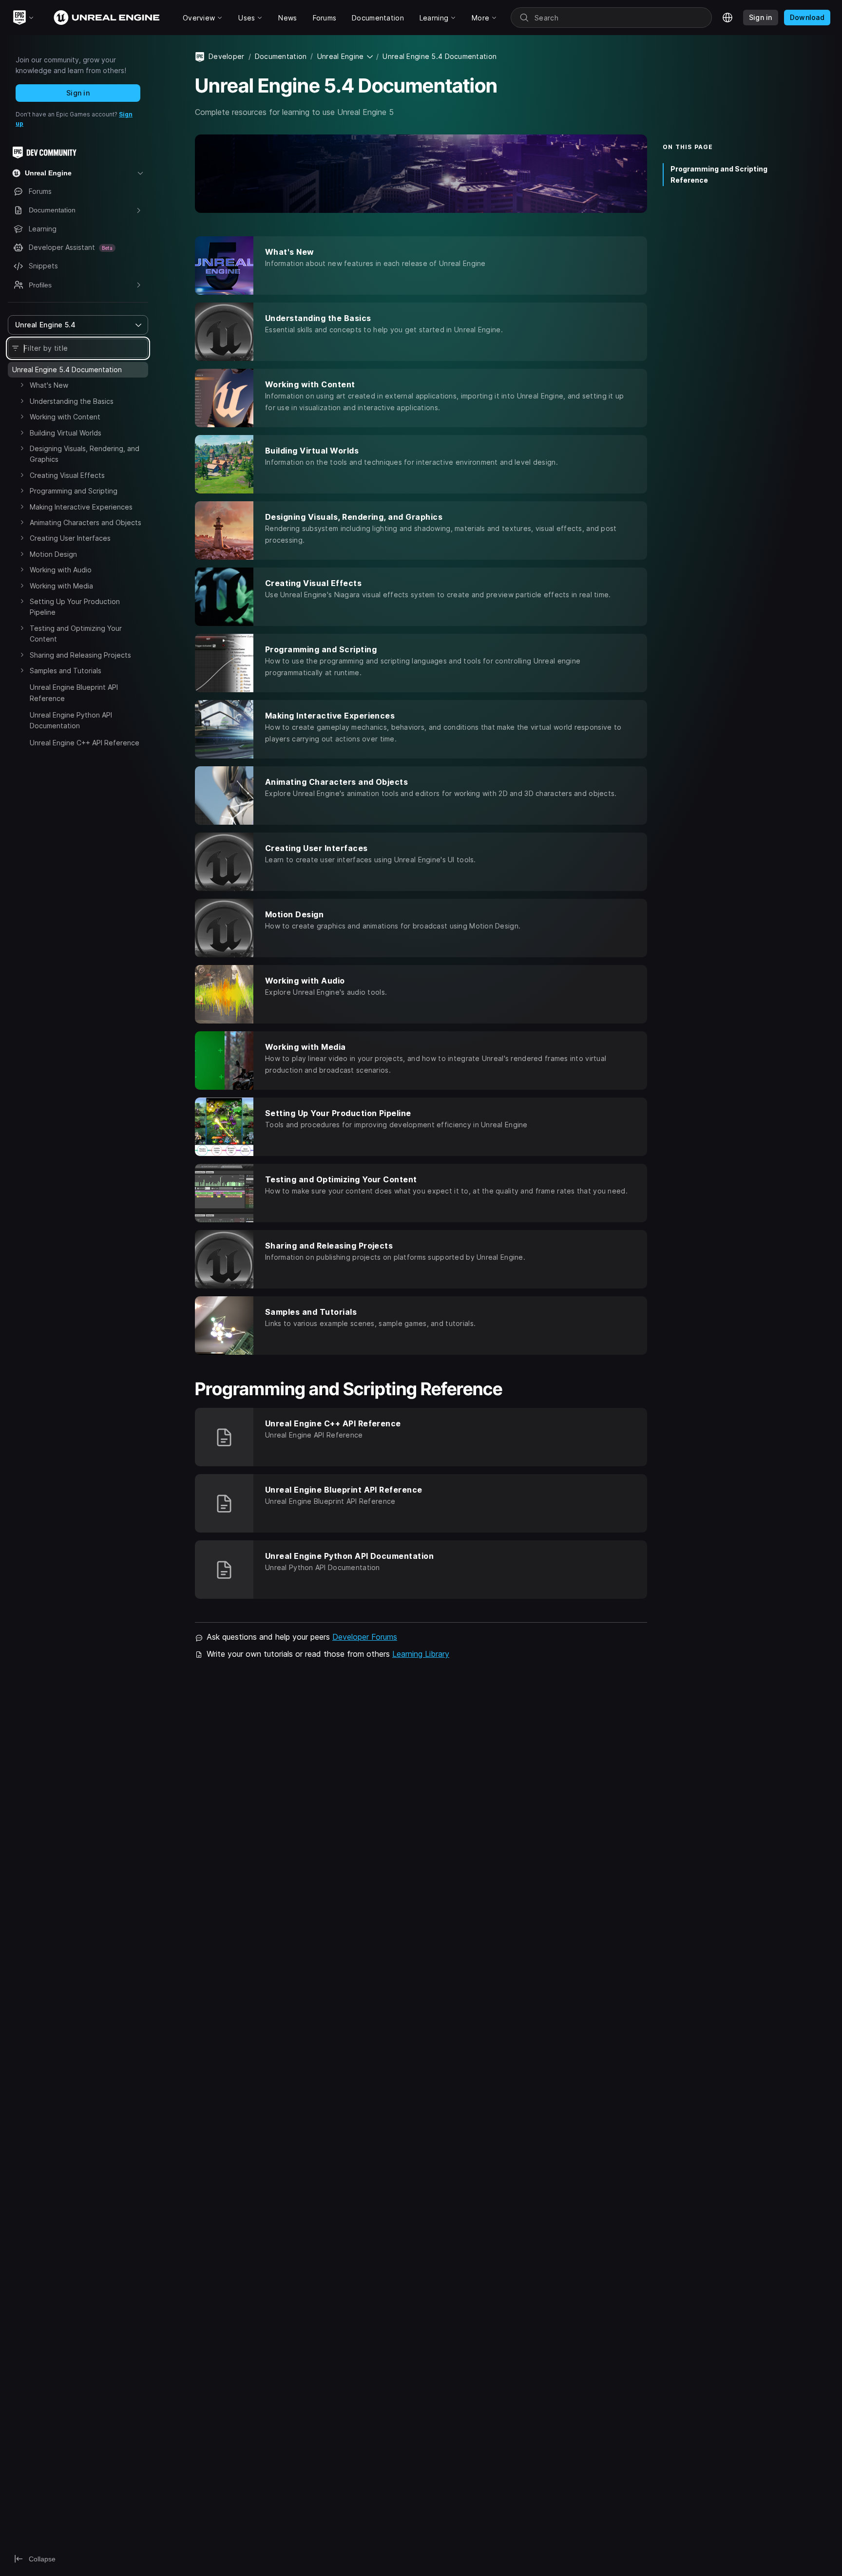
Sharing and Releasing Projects (80, 655)
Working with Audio (61, 570)
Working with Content (65, 417)
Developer (227, 56)
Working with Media (61, 586)
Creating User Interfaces (70, 538)
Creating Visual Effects (67, 475)
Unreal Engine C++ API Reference (85, 743)
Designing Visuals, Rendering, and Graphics (85, 454)
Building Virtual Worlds (66, 433)
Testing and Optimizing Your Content (76, 634)
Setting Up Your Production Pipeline (75, 607)
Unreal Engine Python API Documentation (71, 720)
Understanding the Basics (72, 401)
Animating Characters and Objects (86, 522)
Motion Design (53, 554)
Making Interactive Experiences (81, 507)
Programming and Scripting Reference (719, 174)
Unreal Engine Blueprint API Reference (74, 692)
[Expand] (22, 385)
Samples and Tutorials (66, 671)
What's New (49, 385)
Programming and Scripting (74, 491)
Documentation (281, 56)
